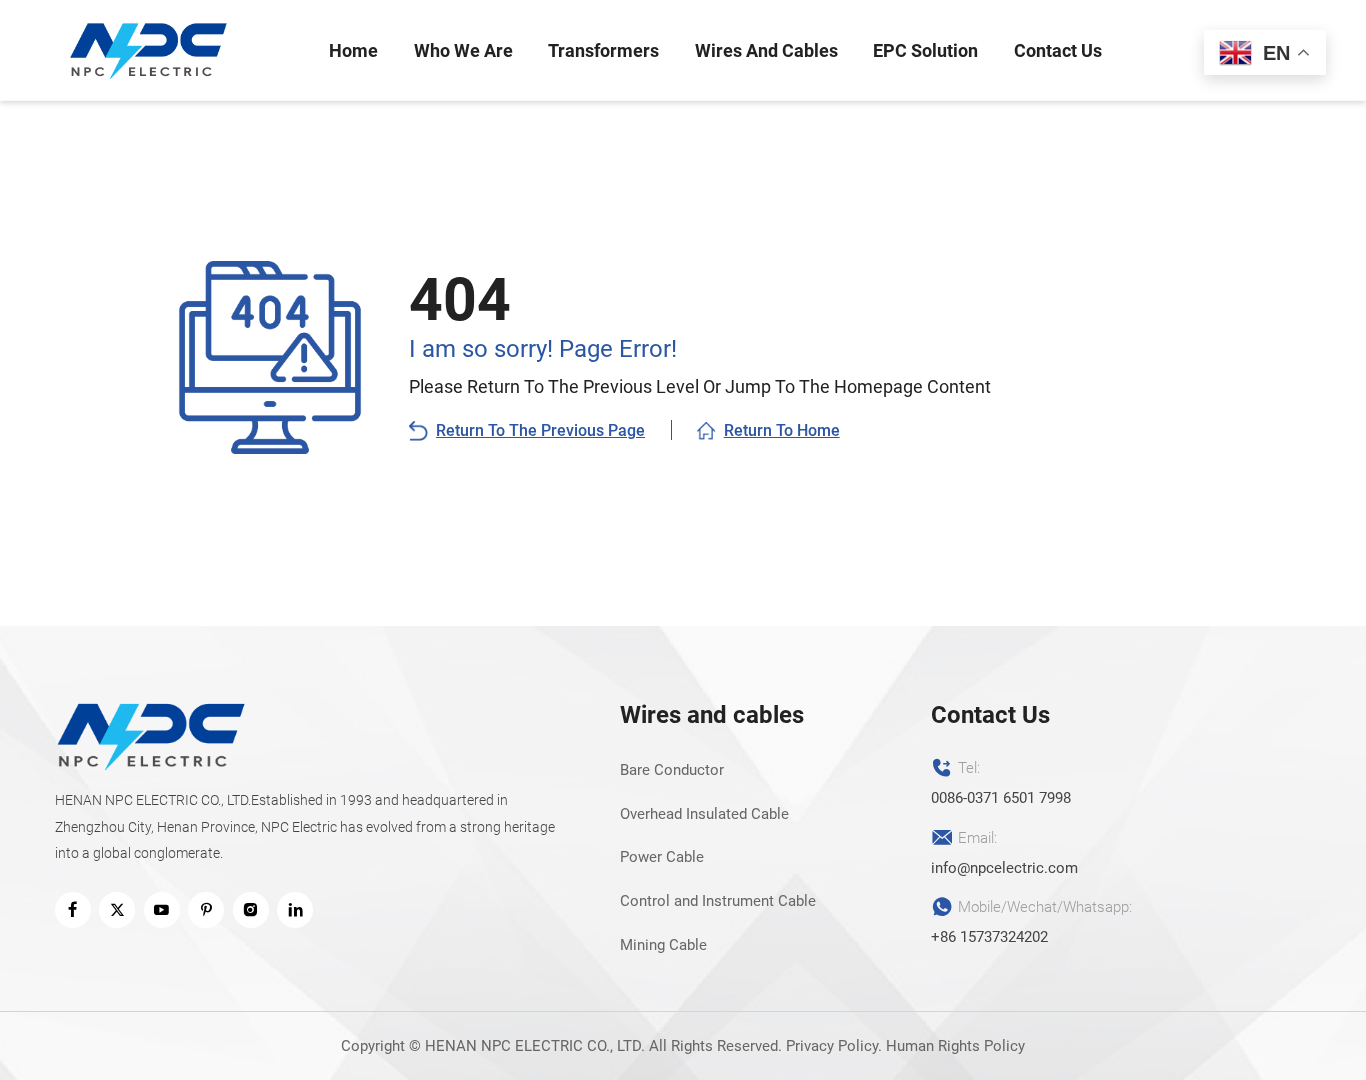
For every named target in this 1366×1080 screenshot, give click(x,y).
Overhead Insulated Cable (704, 814)
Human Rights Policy (955, 1046)
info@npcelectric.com (1004, 868)
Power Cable (662, 857)
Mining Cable (663, 945)
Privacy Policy (832, 1046)
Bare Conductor (672, 770)
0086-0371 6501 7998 (1001, 798)
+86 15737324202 (989, 937)
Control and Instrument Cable (718, 901)
